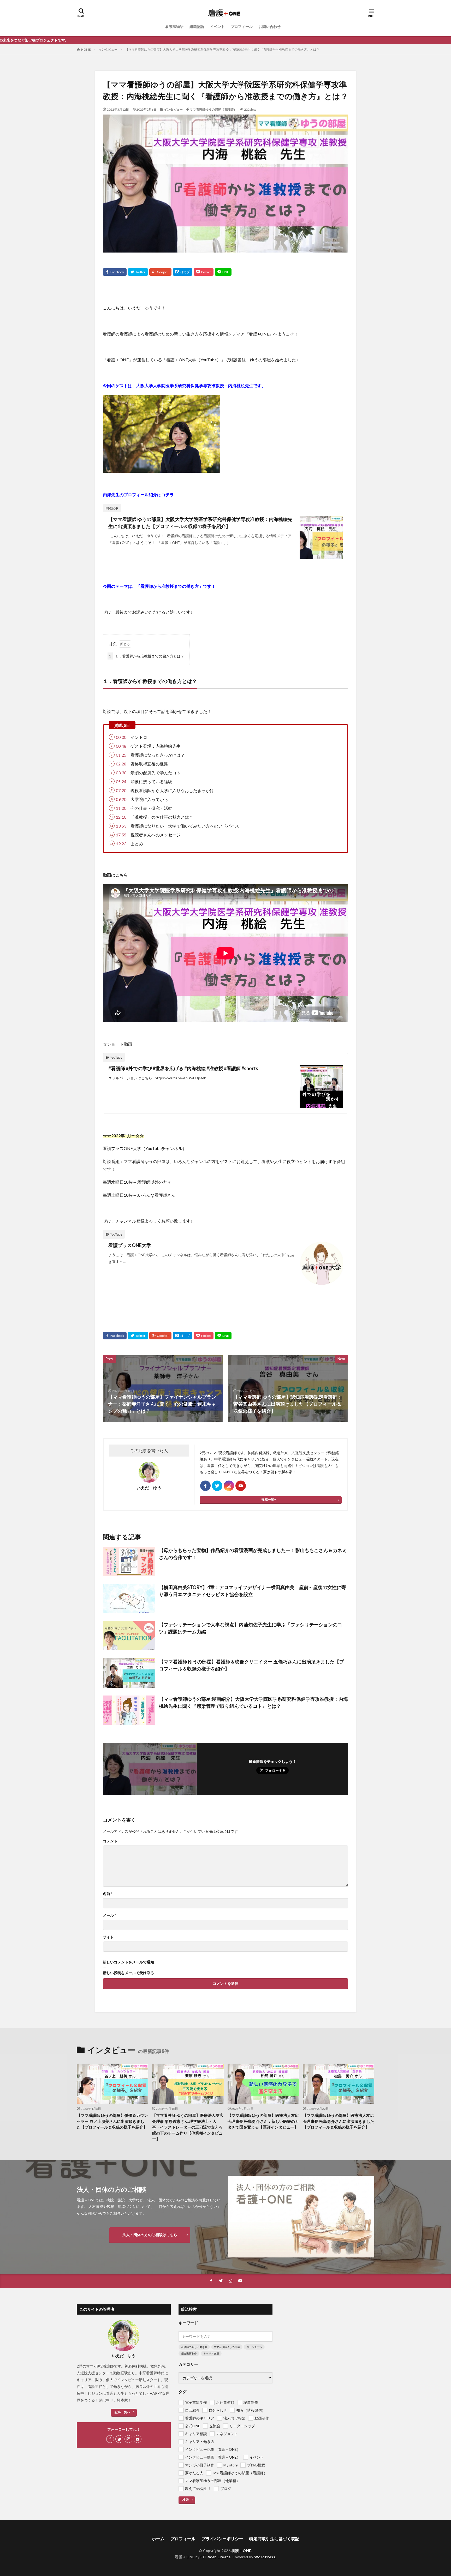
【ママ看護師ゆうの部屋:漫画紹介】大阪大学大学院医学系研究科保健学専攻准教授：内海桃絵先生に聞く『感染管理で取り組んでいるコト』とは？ (253, 1702)
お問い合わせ (270, 26)
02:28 (121, 764)
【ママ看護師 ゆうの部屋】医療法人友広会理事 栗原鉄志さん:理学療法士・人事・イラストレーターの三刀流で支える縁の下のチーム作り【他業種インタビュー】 (188, 2127)
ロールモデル (254, 2347)
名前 (108, 1894)
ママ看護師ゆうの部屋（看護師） (213, 109)
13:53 (121, 826)
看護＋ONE (241, 2551)
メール (109, 1915)
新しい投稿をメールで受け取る (128, 1973)
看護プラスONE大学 (130, 1245)
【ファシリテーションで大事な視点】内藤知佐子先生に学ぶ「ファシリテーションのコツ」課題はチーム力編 (251, 1628)
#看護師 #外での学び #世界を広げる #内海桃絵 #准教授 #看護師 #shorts (183, 1068)
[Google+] (160, 272)
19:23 (121, 844)
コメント (110, 1841)
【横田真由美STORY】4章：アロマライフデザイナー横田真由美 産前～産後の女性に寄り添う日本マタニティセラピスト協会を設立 (253, 1591)
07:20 (121, 790)
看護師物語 (174, 26)
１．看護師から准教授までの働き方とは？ (147, 656)
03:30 (121, 773)
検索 (186, 2500)
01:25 (121, 755)
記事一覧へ (122, 2412)
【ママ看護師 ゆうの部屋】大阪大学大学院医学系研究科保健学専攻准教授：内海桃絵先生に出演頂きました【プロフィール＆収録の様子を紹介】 (200, 523)
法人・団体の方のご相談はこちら (150, 2235)
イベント (217, 26)
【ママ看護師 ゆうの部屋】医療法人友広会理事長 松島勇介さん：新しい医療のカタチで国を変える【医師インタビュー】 (263, 2121)
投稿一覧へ (269, 1499)
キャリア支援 (211, 2353)
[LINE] (223, 272)
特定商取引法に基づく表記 (274, 2539)
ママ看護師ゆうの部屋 (227, 2347)
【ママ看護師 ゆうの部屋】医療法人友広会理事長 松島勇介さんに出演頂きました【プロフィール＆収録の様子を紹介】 (338, 2121)
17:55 (121, 835)
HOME (86, 49)
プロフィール (242, 26)
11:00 (121, 808)
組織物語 (197, 26)
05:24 (121, 781)
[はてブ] (183, 272)
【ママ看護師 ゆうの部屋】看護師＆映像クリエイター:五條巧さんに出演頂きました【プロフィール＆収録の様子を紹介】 (251, 1665)
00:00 (121, 737)
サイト (108, 1937)
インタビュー (108, 49)
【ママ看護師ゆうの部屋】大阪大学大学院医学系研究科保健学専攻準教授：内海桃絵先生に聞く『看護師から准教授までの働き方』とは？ (222, 49)
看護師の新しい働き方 (194, 2347)
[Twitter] (138, 272)
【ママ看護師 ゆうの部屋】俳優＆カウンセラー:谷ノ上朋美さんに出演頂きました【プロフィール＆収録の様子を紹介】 (112, 2121)
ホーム (158, 2539)
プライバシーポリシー (222, 2539)
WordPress (265, 2557)
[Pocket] (204, 272)
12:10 (121, 817)
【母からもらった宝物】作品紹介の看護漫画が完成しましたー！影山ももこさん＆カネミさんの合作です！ (253, 1554)
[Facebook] (115, 272)
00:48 (121, 746)
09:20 (121, 799)
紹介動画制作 (189, 2353)
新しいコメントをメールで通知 (128, 1962)
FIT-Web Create (215, 2557)
